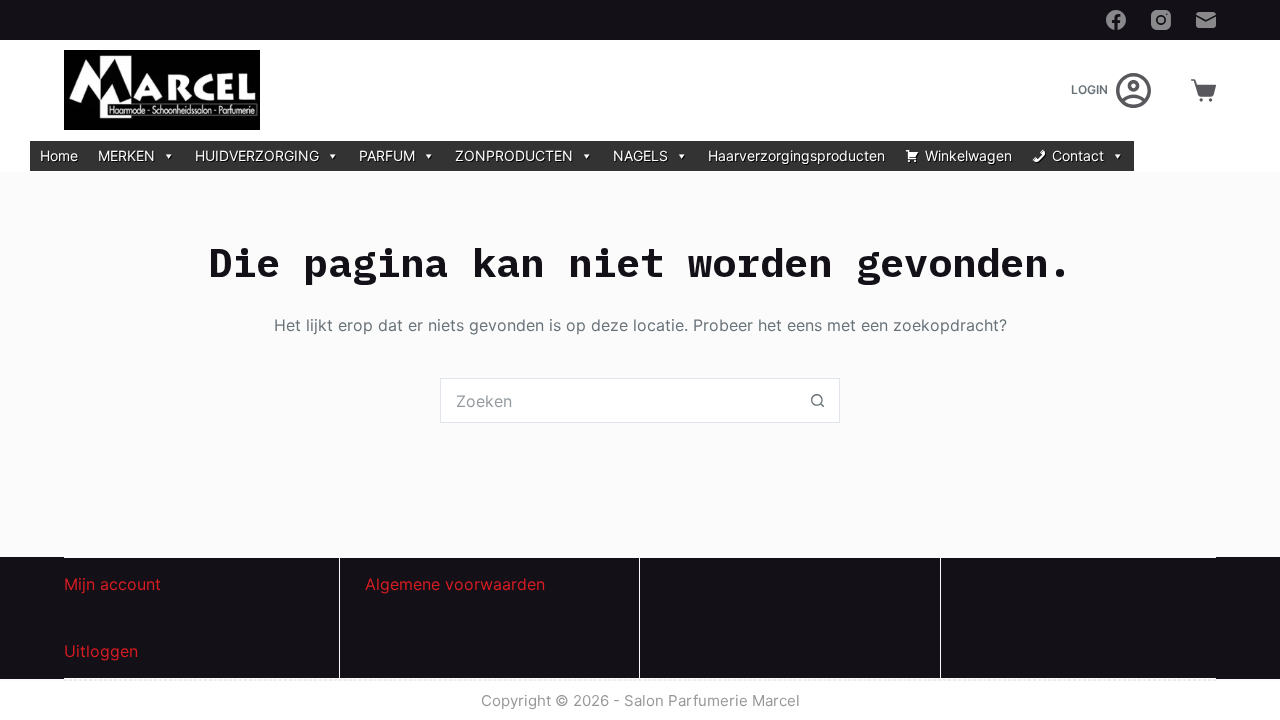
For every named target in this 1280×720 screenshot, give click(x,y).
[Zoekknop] (817, 400)
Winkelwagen (968, 155)
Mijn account (112, 584)
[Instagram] (1161, 20)
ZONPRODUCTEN (514, 155)
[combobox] (618, 400)
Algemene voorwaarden (455, 584)
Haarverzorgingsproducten (796, 155)
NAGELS (640, 155)
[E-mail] (1206, 20)
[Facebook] (1116, 20)
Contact (1078, 155)
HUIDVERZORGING (257, 155)
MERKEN (126, 155)
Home (59, 155)
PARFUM (387, 155)
